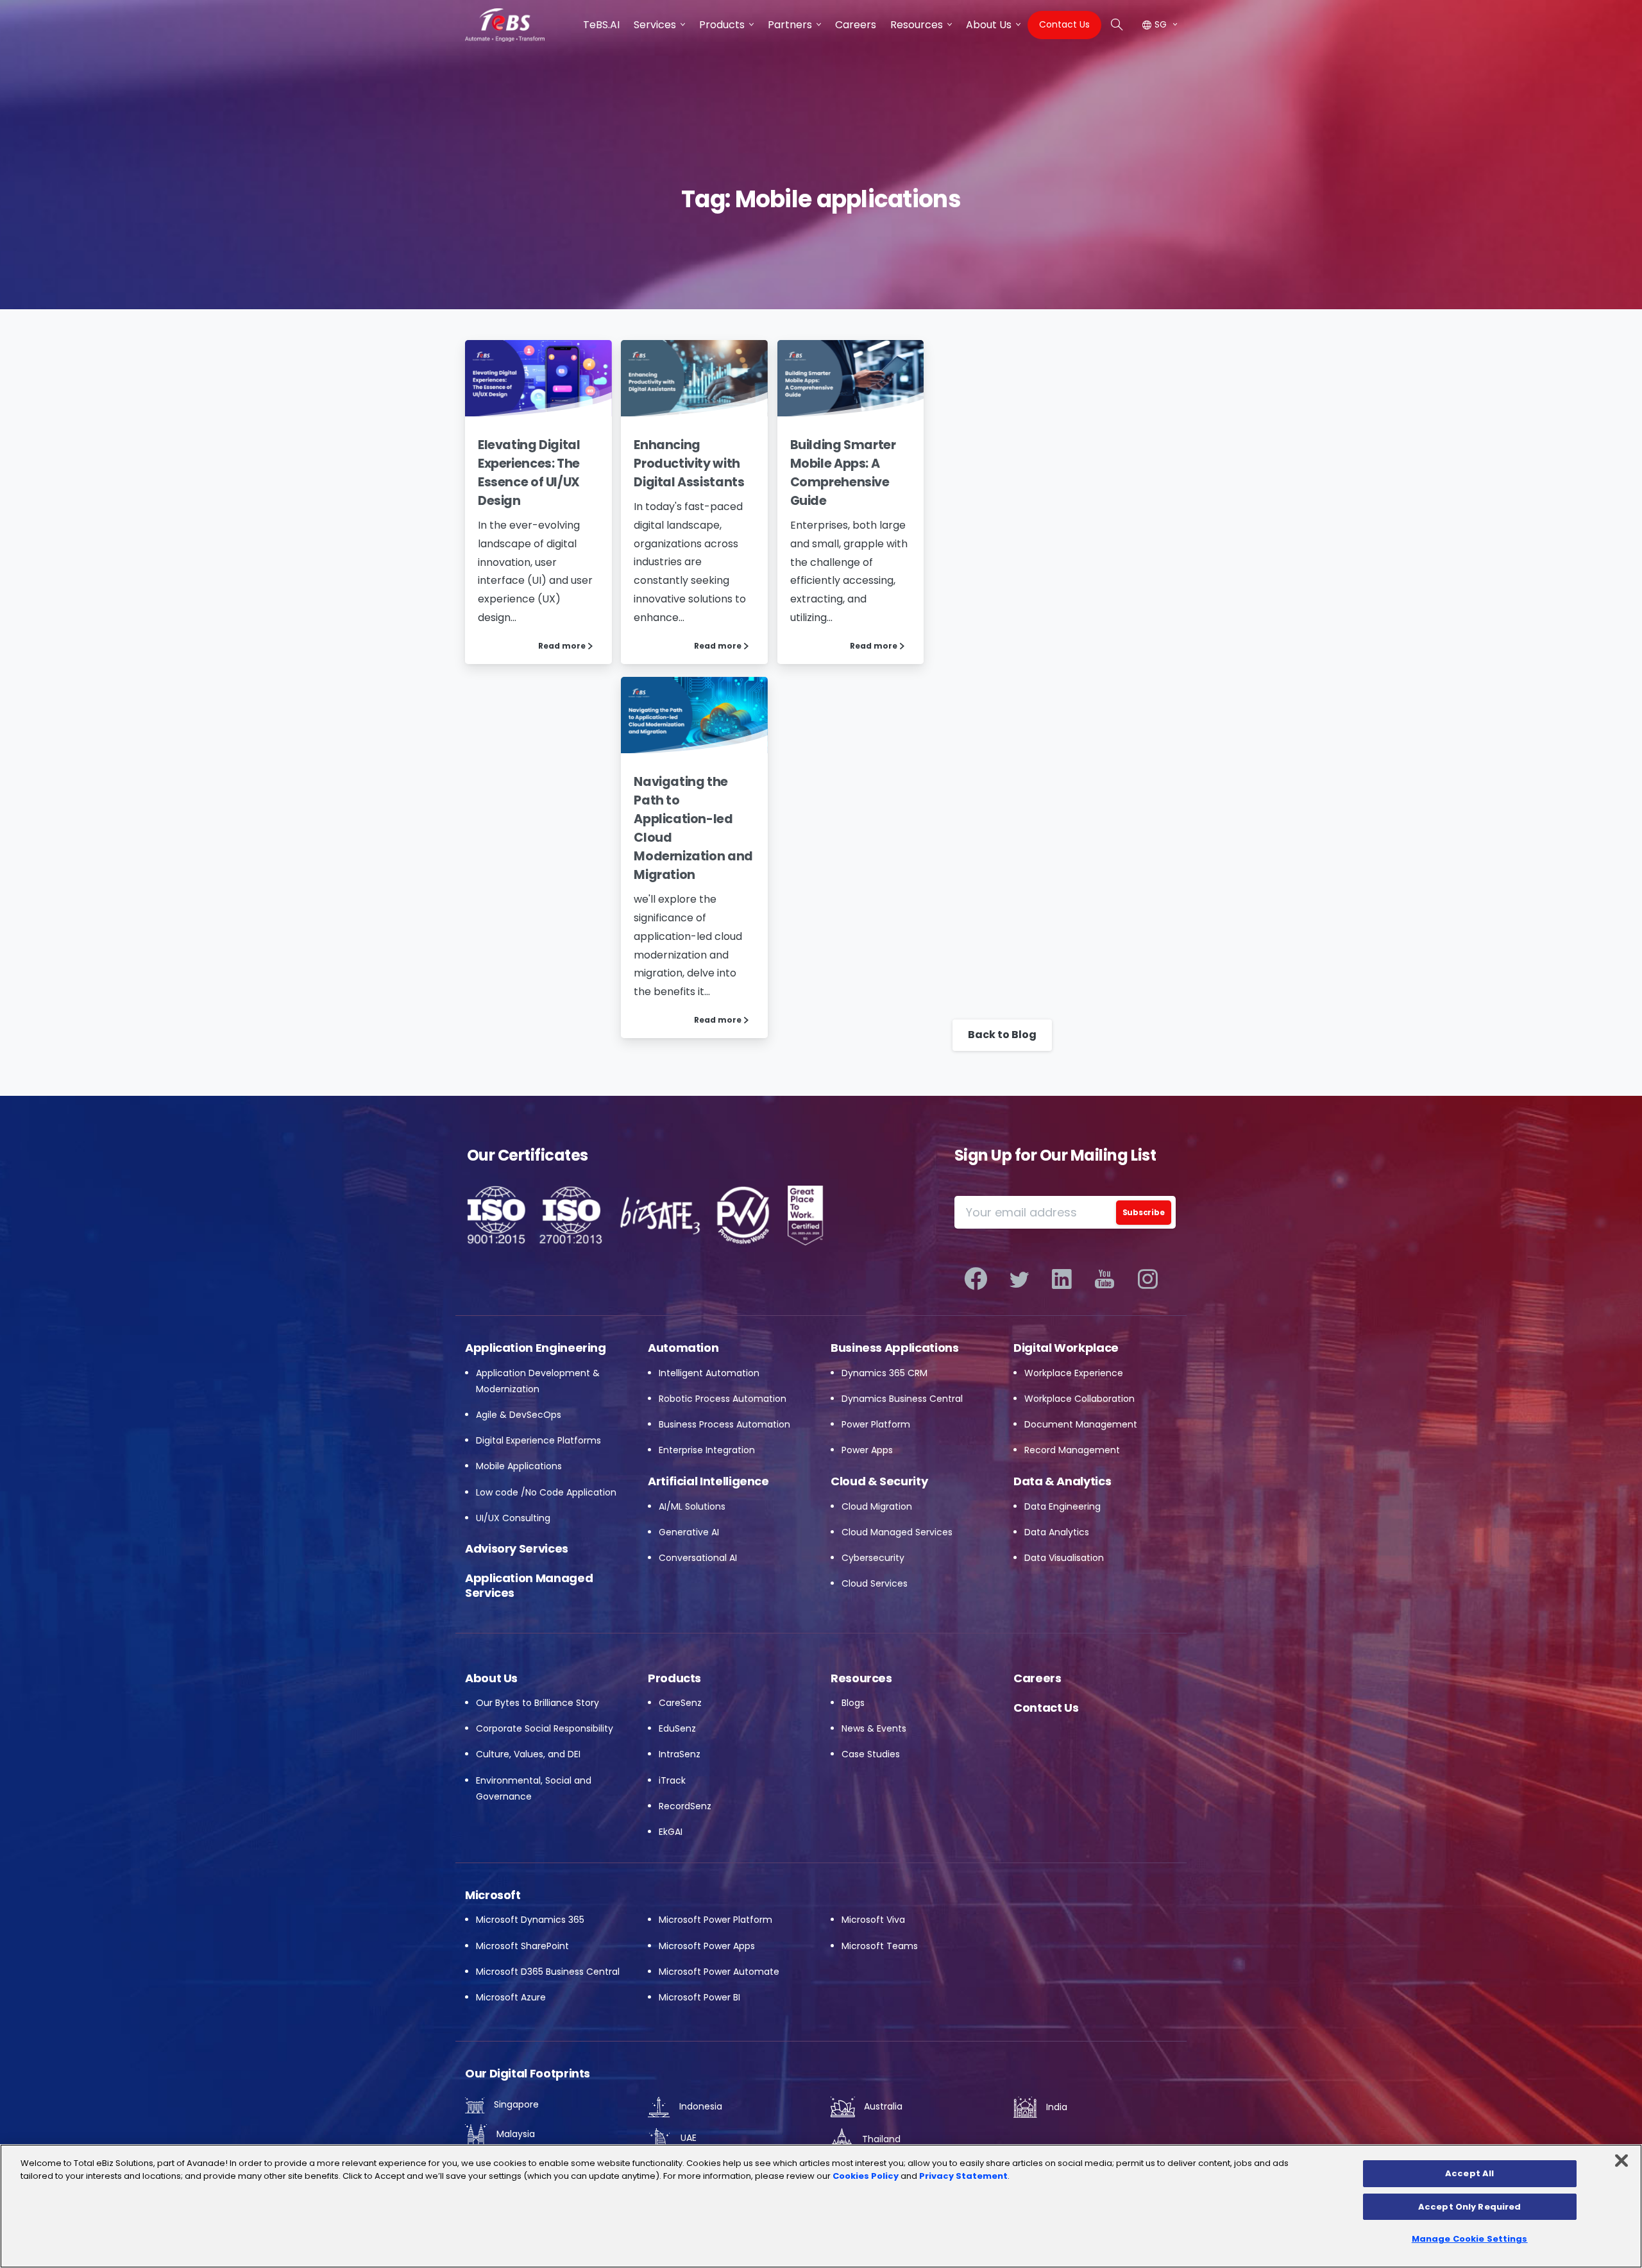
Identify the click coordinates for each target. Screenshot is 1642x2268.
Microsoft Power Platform (715, 1920)
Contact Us (1046, 1708)
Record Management (1072, 1450)
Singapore (515, 2104)
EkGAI (671, 1832)
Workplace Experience (1074, 1373)
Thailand (880, 2139)
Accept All (1469, 2173)
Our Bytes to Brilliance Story (537, 1703)
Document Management (1081, 1424)
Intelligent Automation (709, 1373)
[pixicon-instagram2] (1148, 1279)
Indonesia (699, 2106)
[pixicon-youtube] (1105, 1279)
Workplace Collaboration (1079, 1399)
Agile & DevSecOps (519, 1415)
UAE (687, 2138)
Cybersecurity (873, 1558)
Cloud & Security (879, 1481)
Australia (882, 2106)
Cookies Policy (866, 2176)
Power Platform (876, 1424)
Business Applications (894, 1348)
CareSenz (680, 1703)
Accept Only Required (1470, 2207)
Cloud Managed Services (897, 1532)
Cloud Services (875, 1583)
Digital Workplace (1066, 1348)
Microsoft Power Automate (719, 1972)
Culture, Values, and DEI (528, 1754)
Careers (1037, 1678)
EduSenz (677, 1728)
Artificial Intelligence (708, 1481)
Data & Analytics (1062, 1481)
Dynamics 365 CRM (884, 1373)
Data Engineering (1062, 1506)
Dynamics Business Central (902, 1399)
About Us (491, 1678)
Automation (683, 1348)
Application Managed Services (529, 1585)
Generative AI (689, 1532)
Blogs (853, 1703)
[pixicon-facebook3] (976, 1279)
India (1055, 2107)
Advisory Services (517, 1548)
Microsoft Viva (873, 1920)
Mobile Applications (519, 1466)
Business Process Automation (724, 1424)
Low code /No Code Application (546, 1492)
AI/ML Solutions (692, 1506)
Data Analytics (1057, 1532)
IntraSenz (680, 1754)
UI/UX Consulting (513, 1518)
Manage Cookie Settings (1470, 2239)
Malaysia (514, 2134)
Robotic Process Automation (723, 1399)
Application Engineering (536, 1348)
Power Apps (867, 1450)
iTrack (672, 1780)
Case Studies (871, 1754)
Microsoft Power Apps (707, 1946)
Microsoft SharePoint (522, 1946)
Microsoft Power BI (699, 1997)
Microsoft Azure (511, 1997)
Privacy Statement (963, 2176)
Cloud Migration (877, 1506)
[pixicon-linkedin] (1062, 1279)
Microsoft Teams (880, 1946)
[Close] (1621, 2161)
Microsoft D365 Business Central (548, 1972)
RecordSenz (685, 1806)
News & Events (874, 1728)
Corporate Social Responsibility (545, 1728)
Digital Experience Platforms (538, 1440)
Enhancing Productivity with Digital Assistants (689, 464)
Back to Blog (1002, 1035)
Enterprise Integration (707, 1450)
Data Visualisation (1064, 1558)
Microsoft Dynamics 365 (530, 1920)
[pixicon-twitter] (1019, 1279)
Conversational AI (698, 1558)
